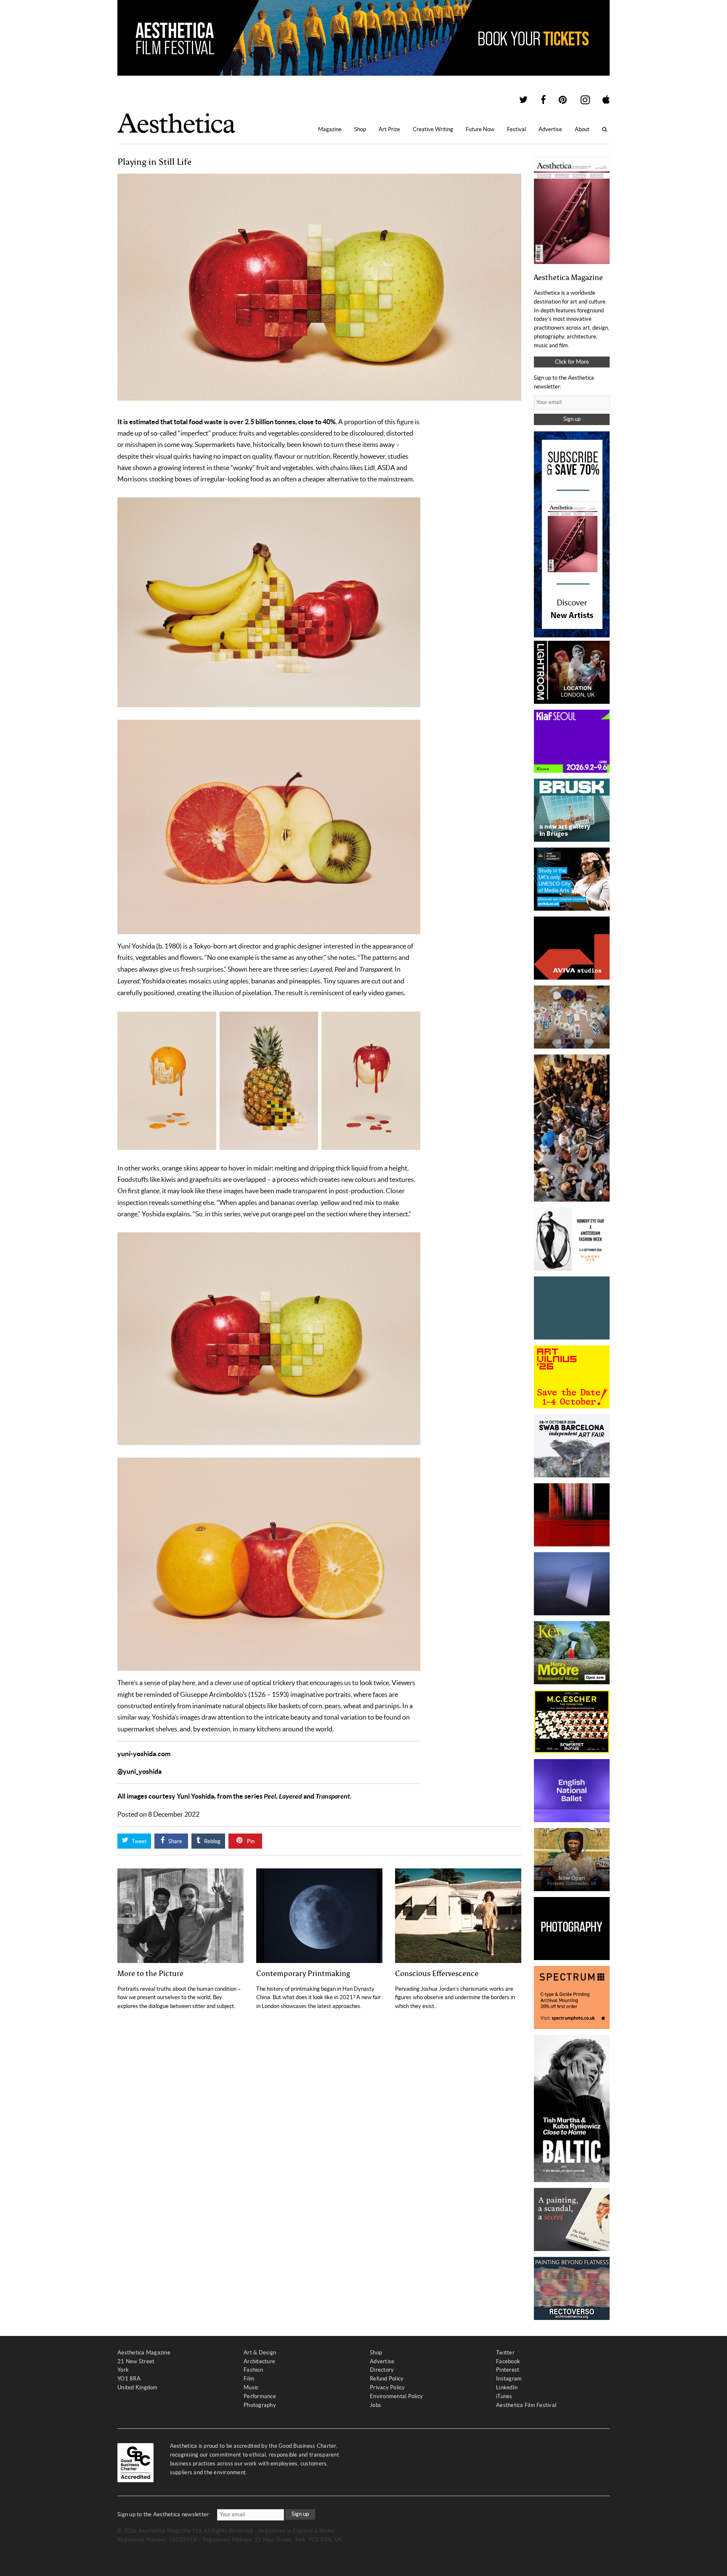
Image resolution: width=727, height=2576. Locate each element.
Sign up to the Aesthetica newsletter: (164, 2514)
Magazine (330, 129)
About (582, 129)
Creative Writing (433, 129)
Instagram (509, 2379)
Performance (260, 2396)
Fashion (253, 2370)
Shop (360, 129)
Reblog (212, 1841)
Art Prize (389, 129)
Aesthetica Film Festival (526, 2405)
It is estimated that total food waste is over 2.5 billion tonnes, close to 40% (227, 422)
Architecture (259, 2361)
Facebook (508, 2361)
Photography (260, 2405)
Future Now (480, 129)
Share (175, 1841)
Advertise (550, 129)
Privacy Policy (387, 2387)
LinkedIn (507, 2387)
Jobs (375, 2405)
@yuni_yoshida (139, 1771)
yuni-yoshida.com (144, 1754)
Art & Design (260, 2353)
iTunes (504, 2396)
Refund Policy (387, 2379)
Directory (382, 2370)
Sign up (572, 419)
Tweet (139, 1841)
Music (251, 2387)
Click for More (572, 362)
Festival (516, 129)
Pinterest (508, 2370)
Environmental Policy (396, 2396)
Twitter (505, 2353)
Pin (250, 1841)
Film (249, 2379)
